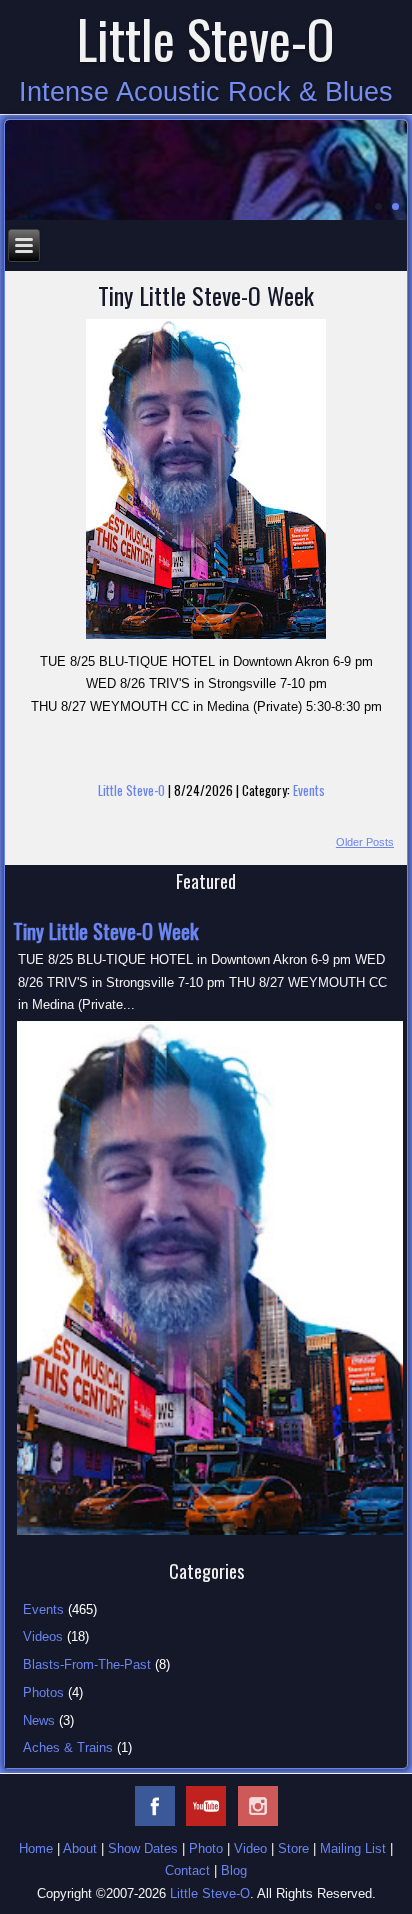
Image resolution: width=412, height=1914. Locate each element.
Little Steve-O (206, 38)
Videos (43, 1636)
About (80, 1848)
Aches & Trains (68, 1747)
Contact (187, 1870)
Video (250, 1848)
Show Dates (143, 1848)
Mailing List (353, 1848)
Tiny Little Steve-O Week (206, 295)
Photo (206, 1848)
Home (36, 1848)
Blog (234, 1870)
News (39, 1720)
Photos (43, 1692)
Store (293, 1848)
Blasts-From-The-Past (87, 1664)
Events (309, 790)
